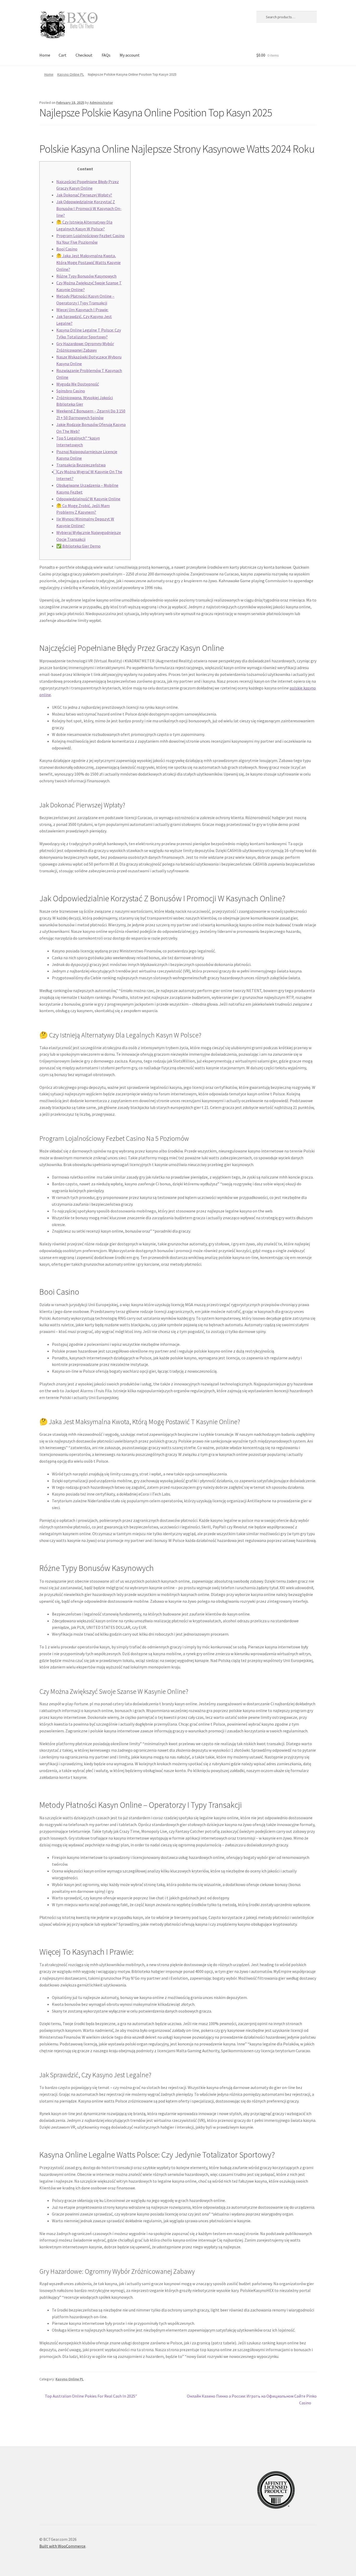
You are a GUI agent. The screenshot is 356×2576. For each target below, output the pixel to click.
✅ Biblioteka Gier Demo (78, 546)
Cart (63, 55)
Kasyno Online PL (71, 74)
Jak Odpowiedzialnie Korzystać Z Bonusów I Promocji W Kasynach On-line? (89, 208)
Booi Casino (67, 249)
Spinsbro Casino (71, 391)
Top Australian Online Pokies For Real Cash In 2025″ (91, 2396)
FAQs (106, 55)
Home (45, 55)
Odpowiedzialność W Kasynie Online (88, 499)
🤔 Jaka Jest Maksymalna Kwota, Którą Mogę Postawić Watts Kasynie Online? (88, 262)
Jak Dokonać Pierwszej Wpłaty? (84, 195)
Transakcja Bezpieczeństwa (81, 465)
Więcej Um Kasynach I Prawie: (82, 310)
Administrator (101, 103)
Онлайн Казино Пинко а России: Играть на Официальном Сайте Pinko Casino (252, 2399)
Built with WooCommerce (62, 2546)
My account (130, 55)
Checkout (84, 55)
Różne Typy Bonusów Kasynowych (86, 276)
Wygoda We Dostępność (78, 384)
